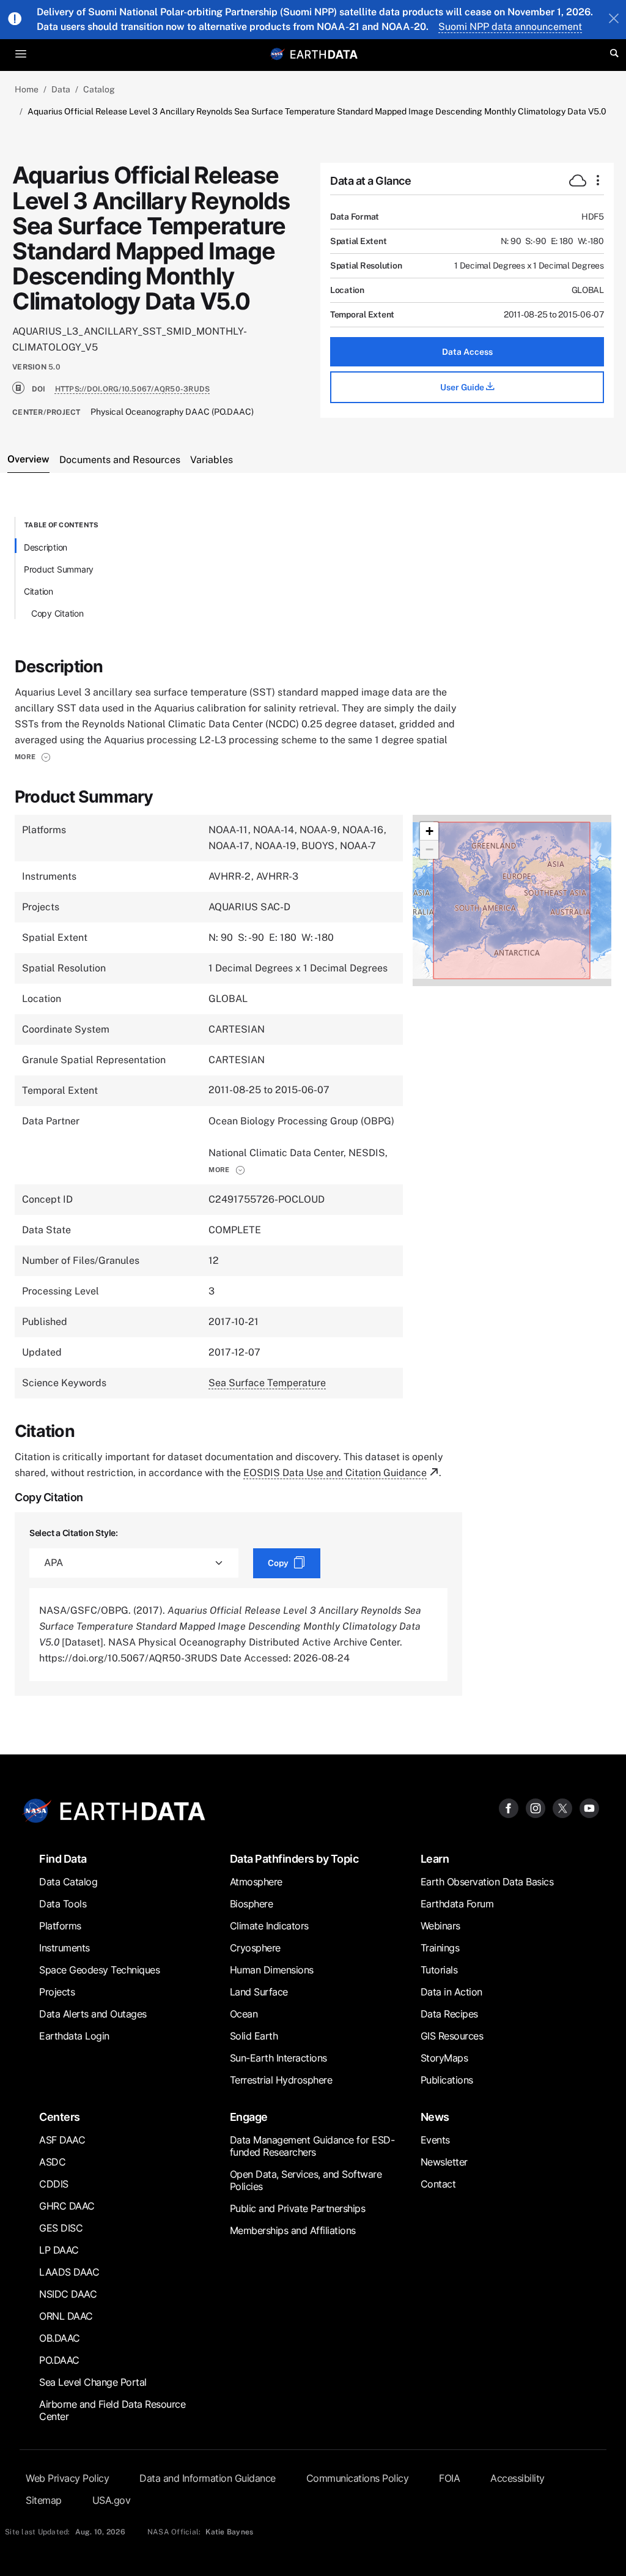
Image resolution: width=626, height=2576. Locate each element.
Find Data (63, 1859)
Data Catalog (68, 1882)
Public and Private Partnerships (298, 2208)
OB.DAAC (60, 2338)
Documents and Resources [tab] (120, 460)
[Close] (614, 20)
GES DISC (61, 2228)
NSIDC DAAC (68, 2294)
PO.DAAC (59, 2360)
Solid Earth (254, 2036)
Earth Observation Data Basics (487, 1882)
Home (27, 89)
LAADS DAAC (69, 2272)
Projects (57, 1992)
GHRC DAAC (67, 2206)
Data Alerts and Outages (93, 2014)
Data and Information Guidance (208, 2478)
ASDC (52, 2162)
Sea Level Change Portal (93, 2382)
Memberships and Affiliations (293, 2230)
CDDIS (54, 2184)
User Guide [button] (463, 387)
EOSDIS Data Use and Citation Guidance (335, 1473)
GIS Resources (452, 2036)
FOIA (449, 2478)
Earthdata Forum (457, 1904)
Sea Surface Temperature (267, 1383)
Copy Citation (57, 613)
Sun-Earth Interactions (278, 2058)
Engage (249, 2117)
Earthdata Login (74, 2036)
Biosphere (252, 1904)
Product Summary (59, 569)
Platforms (60, 1926)
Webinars (440, 1926)
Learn (435, 1859)
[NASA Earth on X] (562, 1807)
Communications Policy (358, 2478)
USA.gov (112, 2500)
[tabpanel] (313, 1106)
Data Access (467, 352)
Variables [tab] (212, 460)
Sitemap (44, 2500)
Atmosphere (256, 1882)
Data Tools (63, 1904)
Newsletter (444, 2162)
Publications (447, 2080)
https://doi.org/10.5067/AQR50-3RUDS (133, 389)
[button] (33, 757)
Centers (60, 2117)
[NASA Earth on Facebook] (509, 1807)
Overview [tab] (28, 459)
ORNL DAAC (66, 2316)
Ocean (244, 2014)
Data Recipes (449, 2014)
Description (46, 547)
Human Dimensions (272, 1970)
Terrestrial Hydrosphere (281, 2080)
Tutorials (439, 1970)
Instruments (64, 1948)
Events (435, 2140)
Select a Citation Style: (74, 1533)
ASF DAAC (62, 2140)
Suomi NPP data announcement (510, 27)
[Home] (324, 54)
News (435, 2117)
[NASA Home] (278, 54)
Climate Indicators (269, 1926)
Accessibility (517, 2478)
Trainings (440, 1948)
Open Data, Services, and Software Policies (306, 2180)
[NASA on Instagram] (536, 1807)
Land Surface (259, 1992)
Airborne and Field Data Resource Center (112, 2410)
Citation (39, 591)
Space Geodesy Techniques (99, 1970)
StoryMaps (444, 2058)
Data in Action (451, 1992)
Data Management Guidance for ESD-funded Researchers (312, 2146)
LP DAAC (59, 2250)
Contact (438, 2184)
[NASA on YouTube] (589, 1807)
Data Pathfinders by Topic (294, 1859)
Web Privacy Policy (67, 2478)
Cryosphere (255, 1948)
